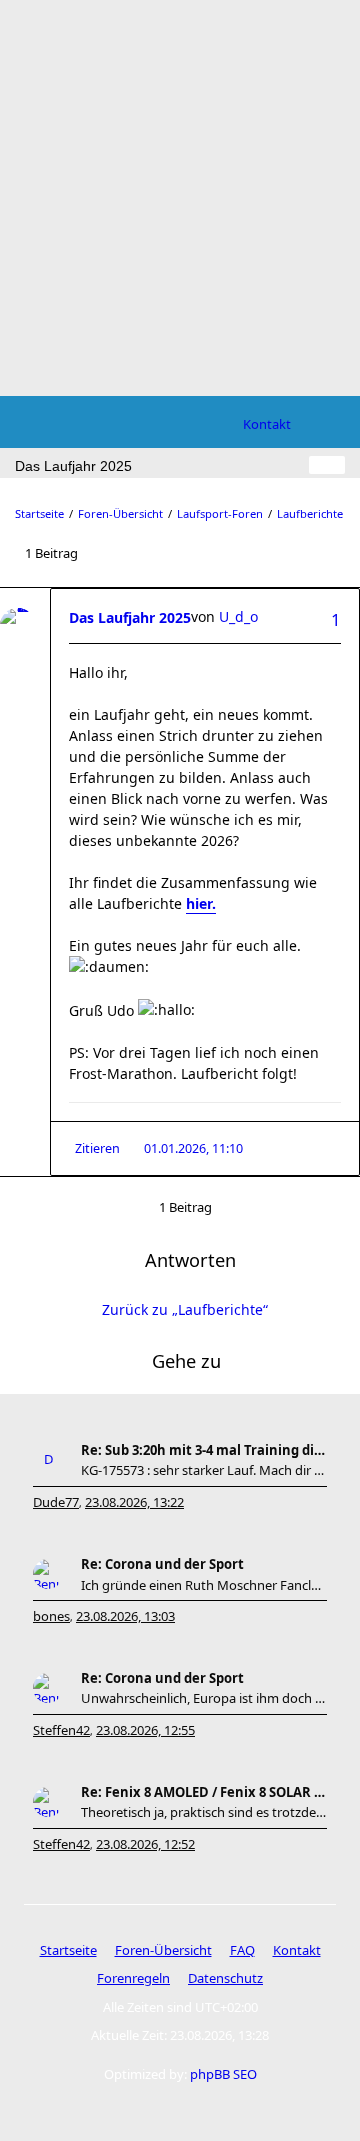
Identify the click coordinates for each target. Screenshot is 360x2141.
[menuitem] (267, 424)
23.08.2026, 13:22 (134, 1502)
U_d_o (238, 616)
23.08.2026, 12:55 (145, 1730)
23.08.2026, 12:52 (145, 1844)
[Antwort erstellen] (327, 465)
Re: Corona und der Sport (162, 1564)
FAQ (242, 1950)
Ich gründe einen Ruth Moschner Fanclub (204, 1585)
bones (51, 1616)
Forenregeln (133, 1978)
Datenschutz (225, 1978)
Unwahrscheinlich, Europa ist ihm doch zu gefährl (204, 1698)
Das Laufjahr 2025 (130, 617)
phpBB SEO (223, 2074)
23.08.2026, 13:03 (125, 1616)
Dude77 (56, 1502)
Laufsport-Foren (220, 513)
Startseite (39, 513)
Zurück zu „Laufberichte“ (185, 1309)
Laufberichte (310, 513)
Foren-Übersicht (120, 513)
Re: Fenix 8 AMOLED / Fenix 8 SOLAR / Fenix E (204, 1792)
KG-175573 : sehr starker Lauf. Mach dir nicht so (204, 1470)
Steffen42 (61, 1730)
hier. (201, 903)
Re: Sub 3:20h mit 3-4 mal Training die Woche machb (204, 1450)
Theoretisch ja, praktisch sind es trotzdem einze (204, 1812)
